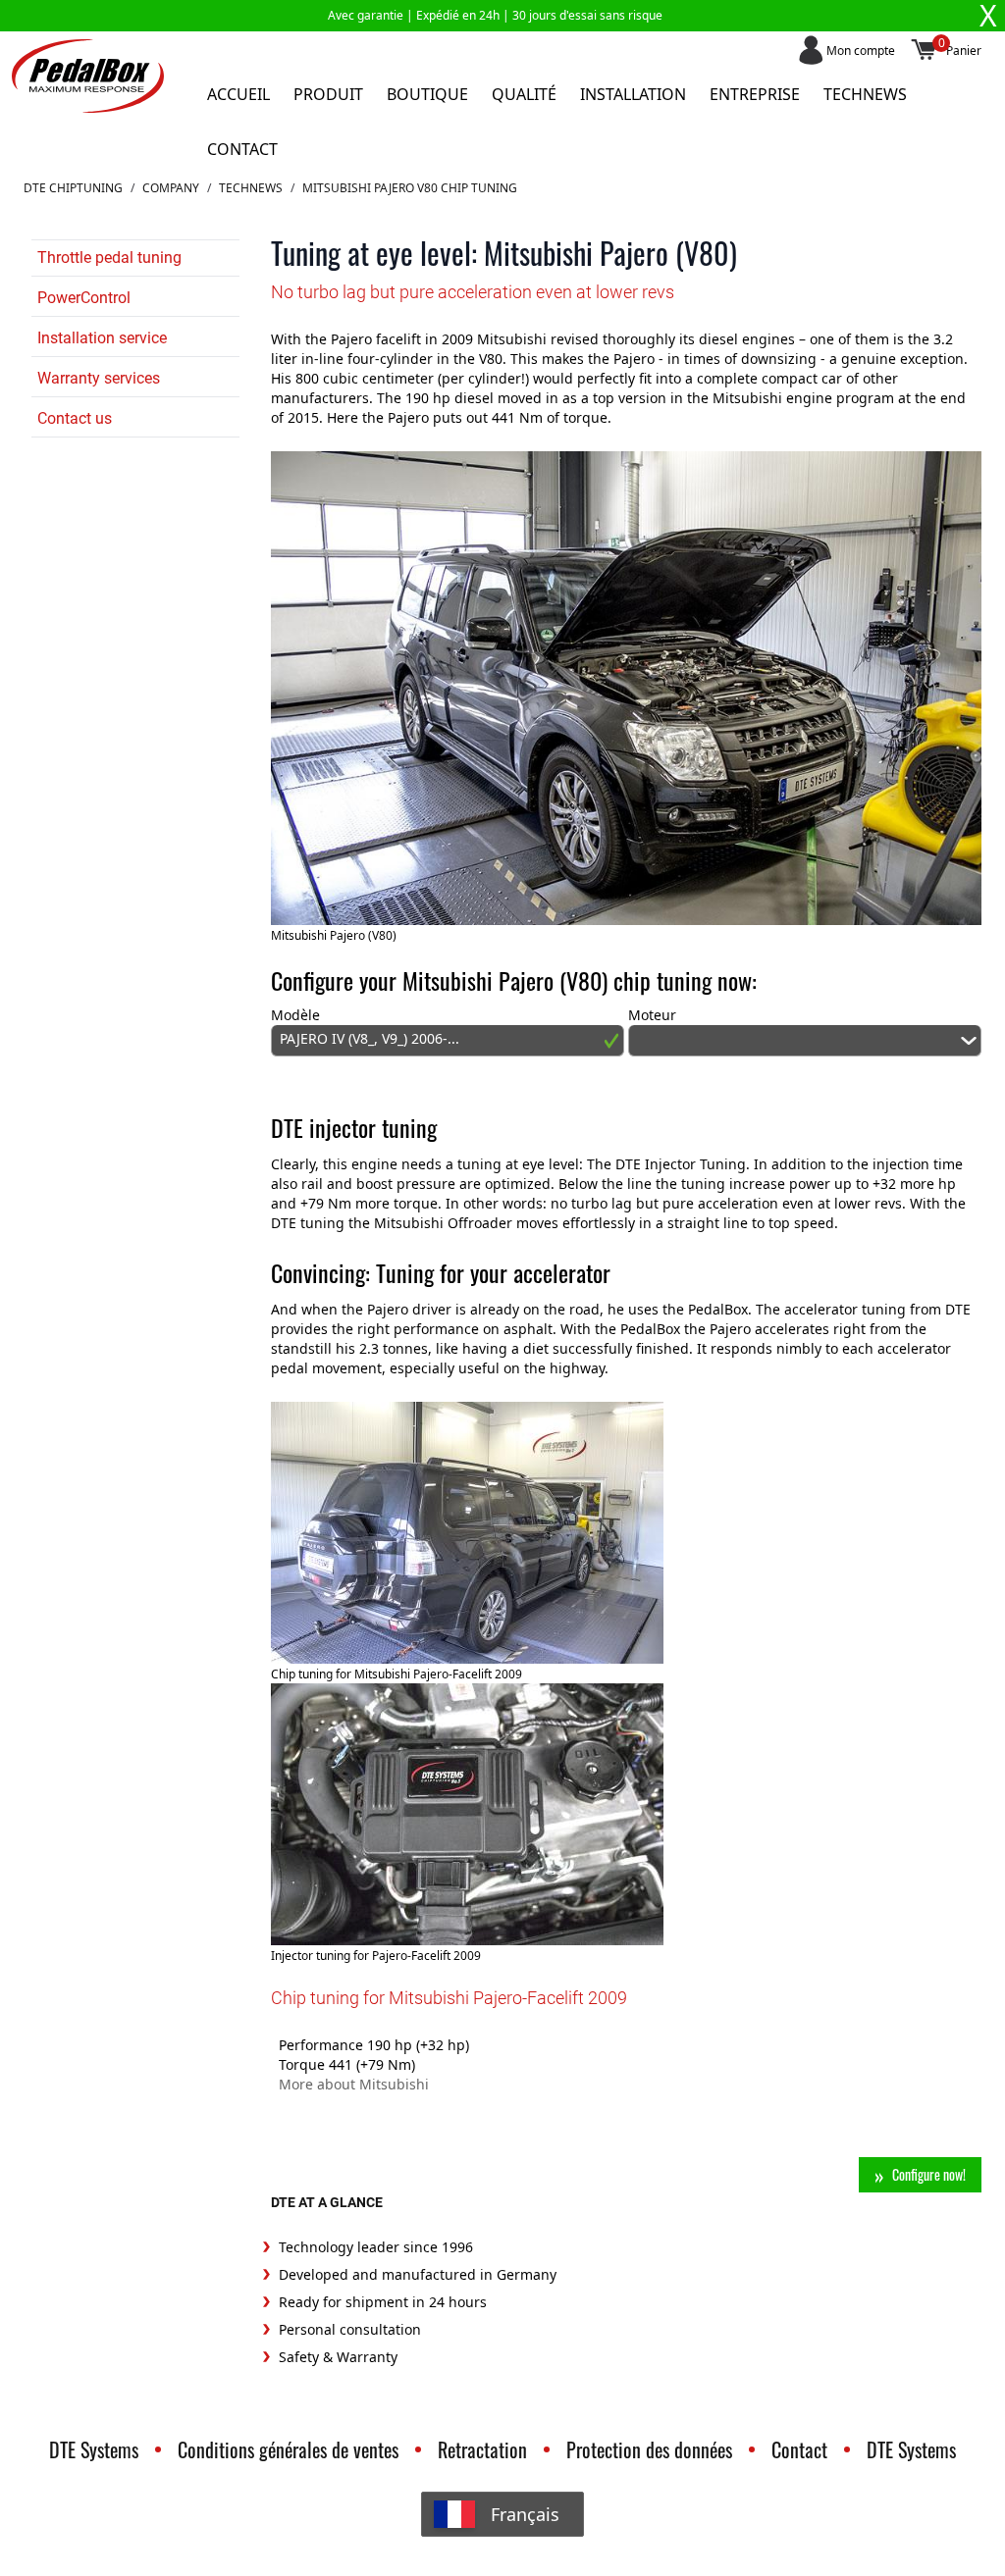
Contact (242, 149)
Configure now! (929, 2174)
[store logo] (88, 76)
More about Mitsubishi (354, 2084)
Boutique (427, 94)
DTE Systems (94, 2449)
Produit (328, 94)
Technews (865, 94)
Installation (633, 94)
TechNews (251, 188)
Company (171, 188)
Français (525, 2514)
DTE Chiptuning (73, 188)
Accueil (238, 94)
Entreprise (755, 94)
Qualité (524, 94)
